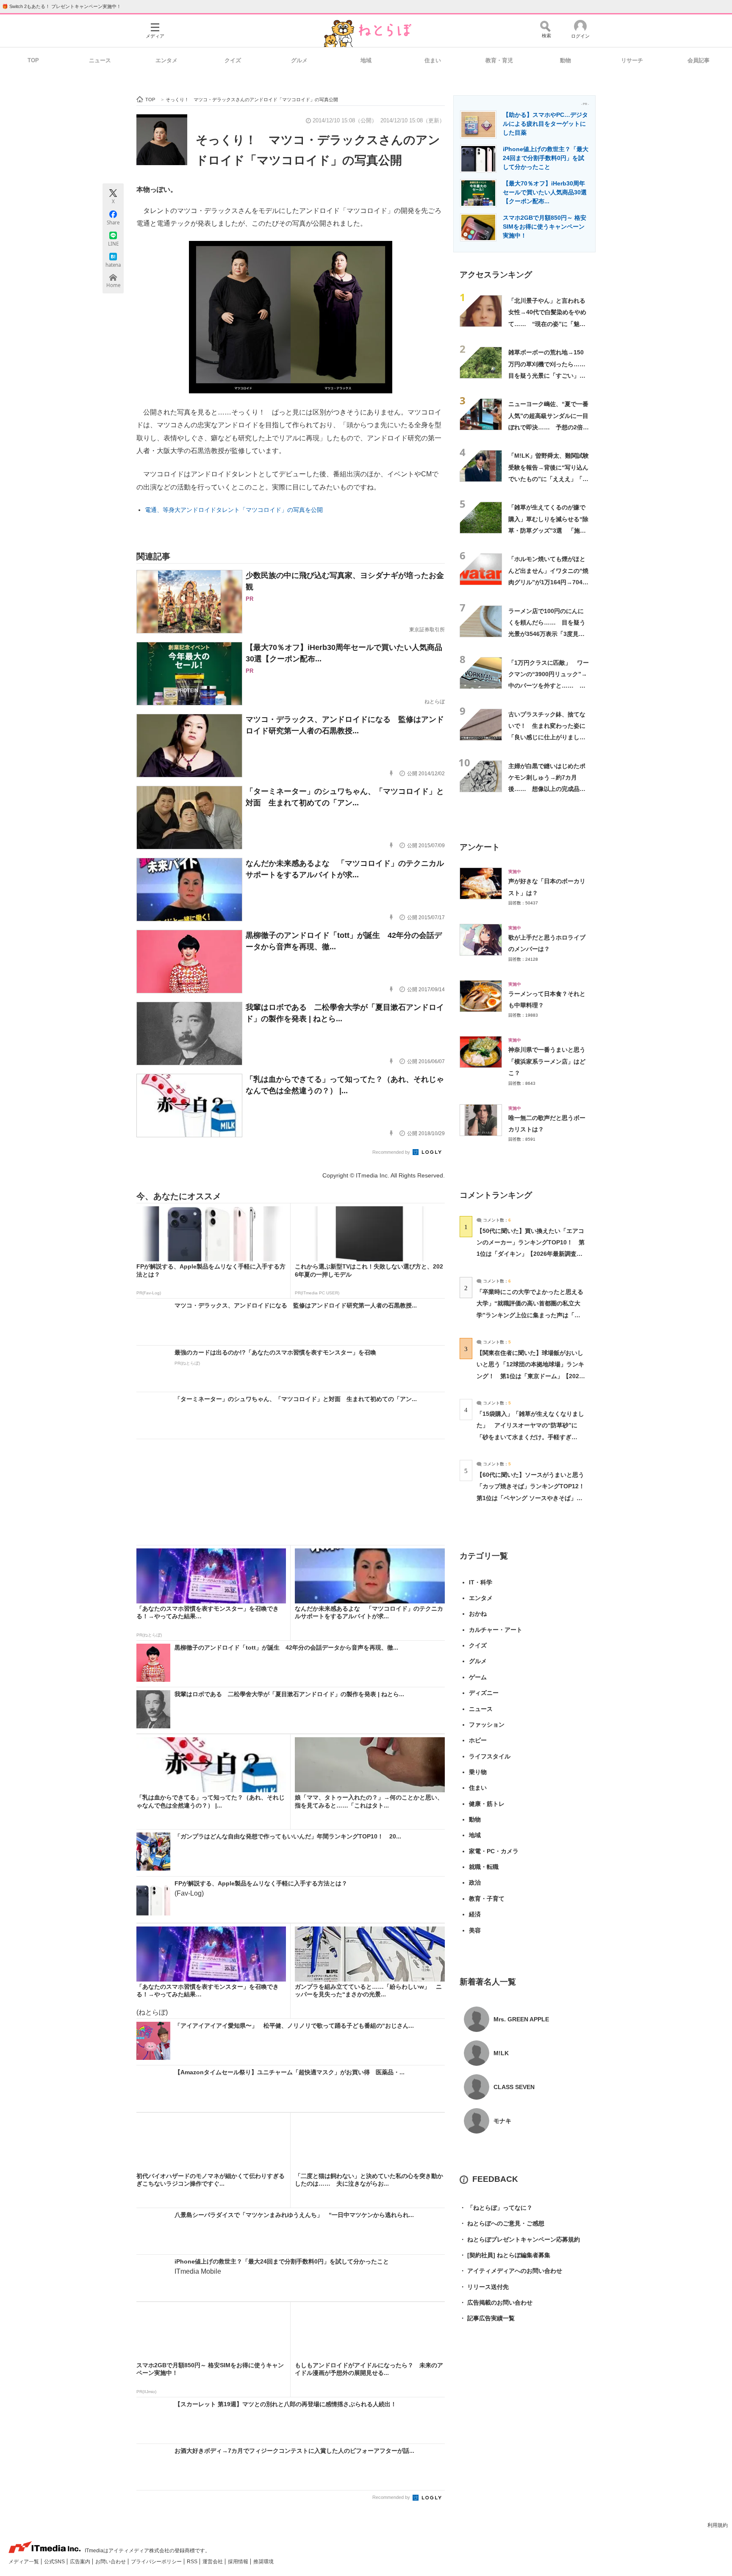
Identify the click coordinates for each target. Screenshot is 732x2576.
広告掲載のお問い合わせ (496, 2302)
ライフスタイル (490, 1756)
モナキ (502, 2121)
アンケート (480, 847)
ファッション (487, 1725)
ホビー (478, 1740)
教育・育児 (499, 60)
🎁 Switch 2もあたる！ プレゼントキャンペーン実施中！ (62, 6)
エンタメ (166, 60)
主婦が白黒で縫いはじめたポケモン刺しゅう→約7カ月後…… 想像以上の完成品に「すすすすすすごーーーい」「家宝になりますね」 (547, 789)
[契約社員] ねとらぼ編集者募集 (505, 2255)
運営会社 (213, 2562)
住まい (433, 60)
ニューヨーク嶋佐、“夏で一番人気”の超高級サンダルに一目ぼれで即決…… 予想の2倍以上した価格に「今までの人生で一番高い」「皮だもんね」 (549, 427)
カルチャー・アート (496, 1630)
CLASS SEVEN (514, 2087)
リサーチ (632, 60)
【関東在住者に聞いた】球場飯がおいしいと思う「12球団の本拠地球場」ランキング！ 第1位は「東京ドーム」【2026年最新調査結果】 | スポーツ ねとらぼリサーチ (530, 1376)
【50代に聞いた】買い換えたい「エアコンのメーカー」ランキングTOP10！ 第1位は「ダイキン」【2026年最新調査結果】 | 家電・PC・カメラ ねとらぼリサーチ (531, 1254)
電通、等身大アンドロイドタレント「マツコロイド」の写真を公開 (234, 510)
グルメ (299, 60)
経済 (475, 1914)
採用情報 (239, 2562)
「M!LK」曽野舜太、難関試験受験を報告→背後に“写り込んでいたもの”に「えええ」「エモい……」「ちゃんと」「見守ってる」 (549, 479)
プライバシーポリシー (157, 2562)
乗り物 (478, 1772)
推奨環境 (263, 2562)
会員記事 (699, 60)
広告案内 (81, 2562)
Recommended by (392, 1152)
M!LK (501, 2053)
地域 (366, 60)
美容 (475, 1930)
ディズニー (484, 1693)
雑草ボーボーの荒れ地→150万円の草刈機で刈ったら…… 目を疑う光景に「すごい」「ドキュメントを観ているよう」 (550, 375)
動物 (566, 60)
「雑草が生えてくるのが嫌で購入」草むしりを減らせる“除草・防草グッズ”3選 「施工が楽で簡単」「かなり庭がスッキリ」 (548, 530)
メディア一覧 (24, 2562)
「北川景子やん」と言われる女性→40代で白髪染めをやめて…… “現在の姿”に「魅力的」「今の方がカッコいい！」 (547, 324)
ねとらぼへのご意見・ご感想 (502, 2223)
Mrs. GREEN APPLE (521, 2019)
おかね (478, 1614)
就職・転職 (484, 1867)
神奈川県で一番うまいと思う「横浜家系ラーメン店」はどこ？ (547, 1061)
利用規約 (718, 2525)
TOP (33, 60)
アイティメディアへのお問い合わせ (511, 2271)
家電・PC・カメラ (494, 1851)
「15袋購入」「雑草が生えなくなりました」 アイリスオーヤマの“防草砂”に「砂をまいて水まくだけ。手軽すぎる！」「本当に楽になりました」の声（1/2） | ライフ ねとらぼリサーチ (530, 1437)
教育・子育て (487, 1899)
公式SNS (55, 2562)
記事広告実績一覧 (487, 2318)
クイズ (233, 60)
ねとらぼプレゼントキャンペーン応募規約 (520, 2239)
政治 (475, 1882)
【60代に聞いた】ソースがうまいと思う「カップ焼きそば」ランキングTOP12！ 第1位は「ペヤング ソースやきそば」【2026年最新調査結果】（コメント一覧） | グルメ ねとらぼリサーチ (534, 1498)
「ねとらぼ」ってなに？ (496, 2208)
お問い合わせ (111, 2562)
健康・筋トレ (487, 1804)
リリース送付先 (484, 2287)
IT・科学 (481, 1582)
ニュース (100, 60)
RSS (193, 2562)
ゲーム (478, 1677)
